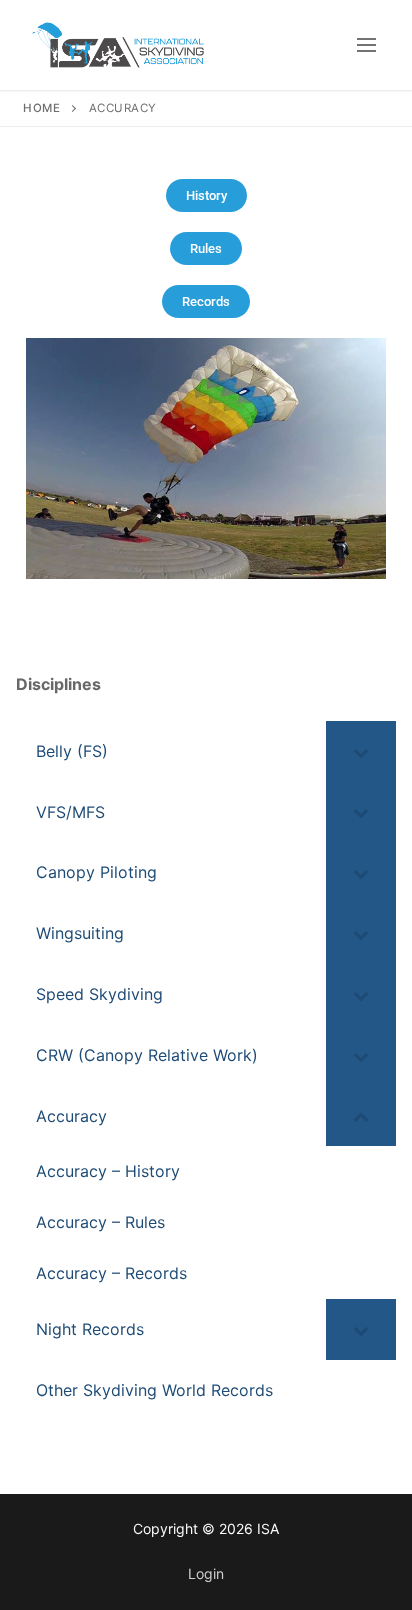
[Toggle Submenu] (361, 751)
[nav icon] (366, 45)
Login (206, 1573)
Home (41, 108)
